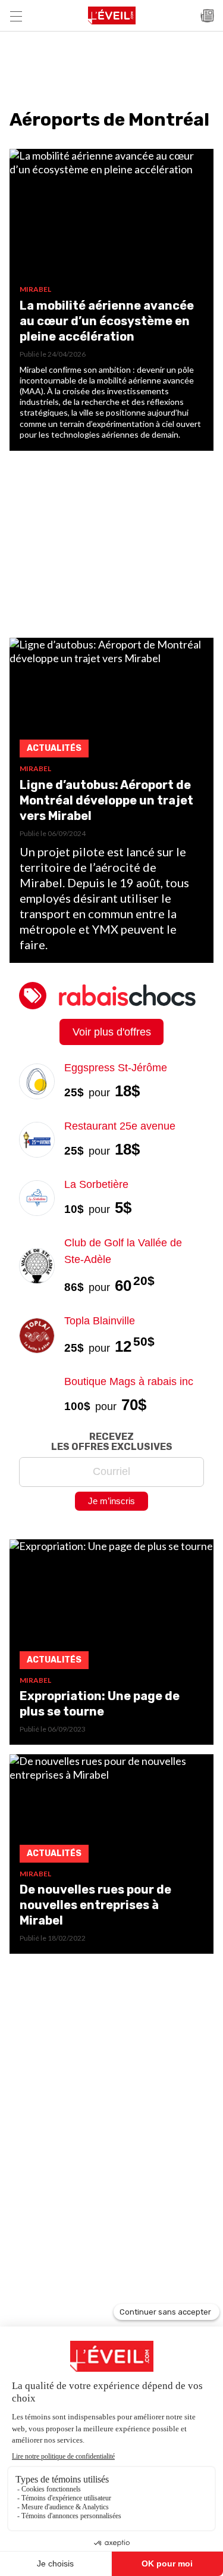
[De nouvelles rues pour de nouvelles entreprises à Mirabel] (111, 1812)
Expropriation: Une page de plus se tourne (100, 1704)
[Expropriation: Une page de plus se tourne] (111, 1607)
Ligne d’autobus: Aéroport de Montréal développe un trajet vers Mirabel (106, 800)
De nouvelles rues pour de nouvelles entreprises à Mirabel (95, 1905)
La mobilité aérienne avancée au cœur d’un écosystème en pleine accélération (107, 321)
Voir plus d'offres (112, 1032)
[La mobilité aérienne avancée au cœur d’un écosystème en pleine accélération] (111, 217)
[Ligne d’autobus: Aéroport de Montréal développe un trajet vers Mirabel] (111, 701)
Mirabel (35, 289)
